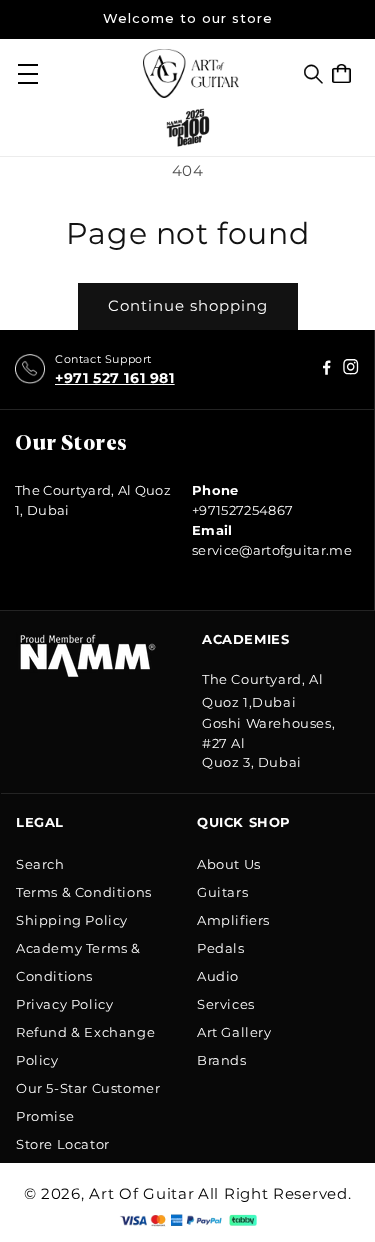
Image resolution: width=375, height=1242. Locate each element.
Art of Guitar (141, 1193)
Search (40, 864)
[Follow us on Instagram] (327, 369)
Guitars (222, 892)
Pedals (221, 948)
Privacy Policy (64, 1004)
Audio (218, 976)
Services (226, 1004)
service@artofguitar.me (272, 550)
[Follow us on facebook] (351, 369)
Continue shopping (188, 305)
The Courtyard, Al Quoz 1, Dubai (93, 500)
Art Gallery (234, 1032)
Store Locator (63, 1144)
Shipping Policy (72, 920)
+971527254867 (242, 510)
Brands (222, 1060)
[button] (313, 74)
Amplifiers (233, 920)
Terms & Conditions (84, 892)
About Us (229, 864)
